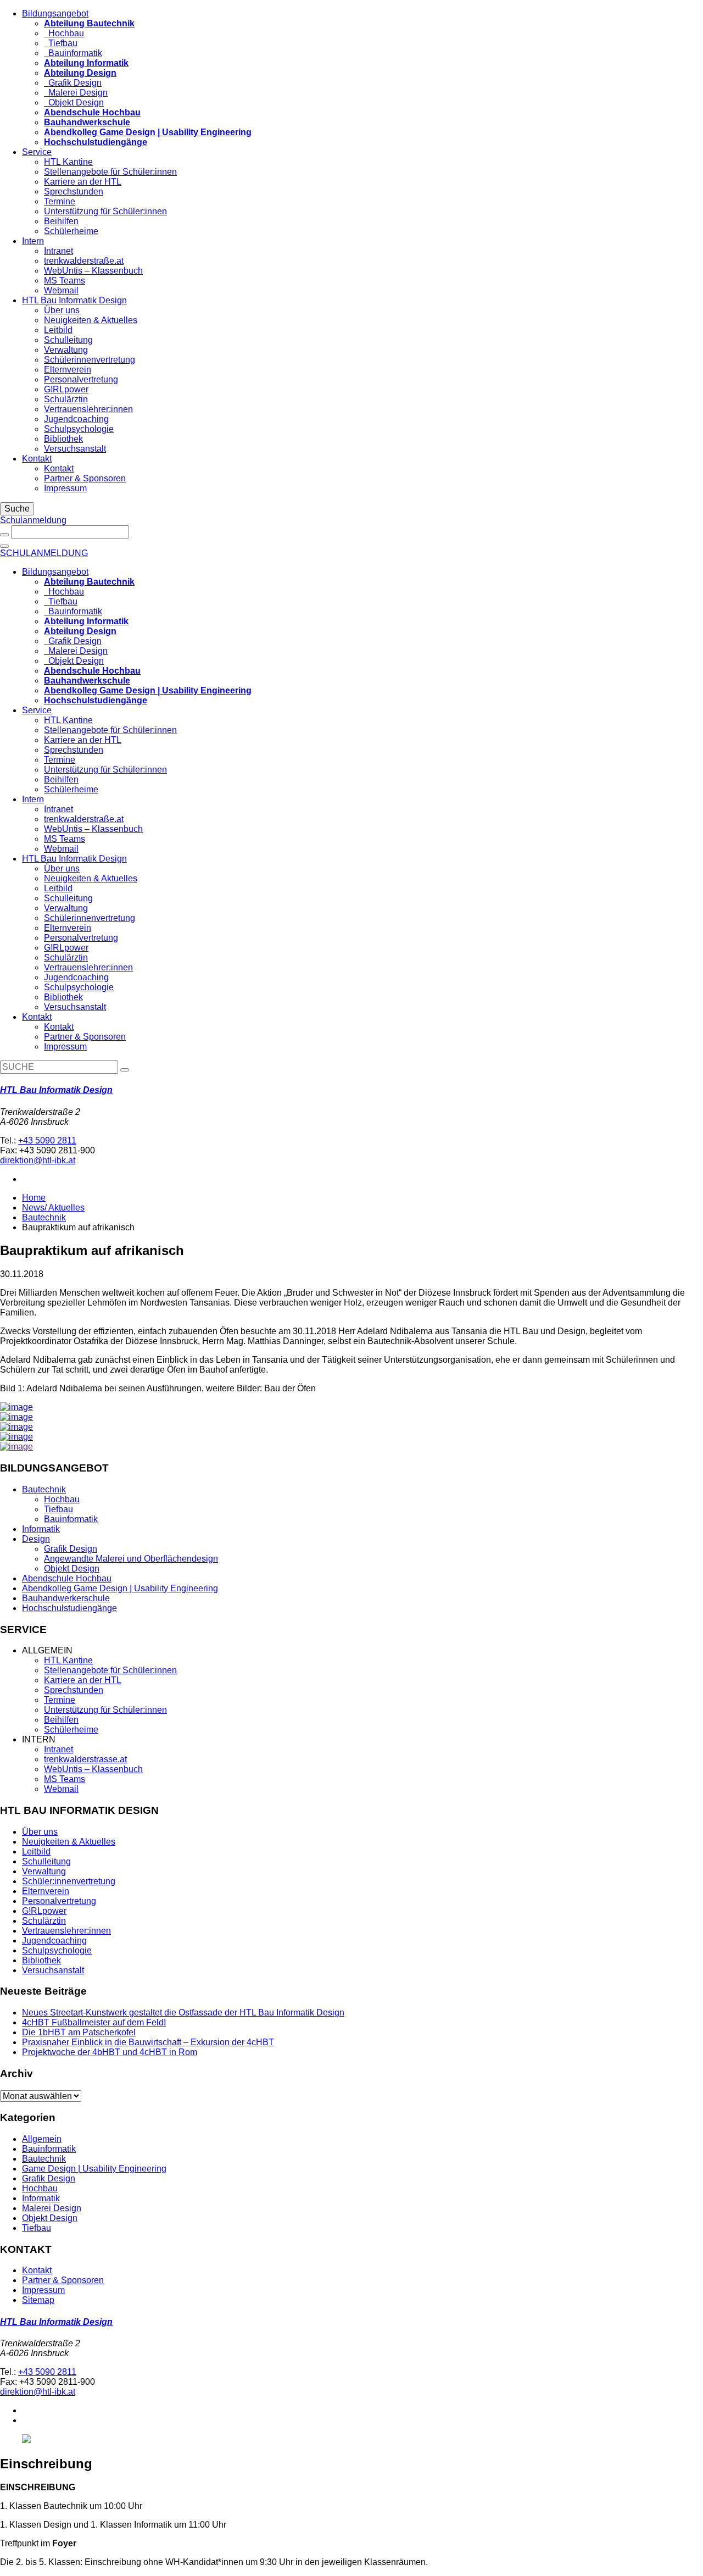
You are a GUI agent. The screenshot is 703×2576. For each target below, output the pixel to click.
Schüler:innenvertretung (69, 1881)
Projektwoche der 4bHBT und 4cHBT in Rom (110, 2052)
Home (34, 1198)
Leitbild (58, 330)
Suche (17, 509)
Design (36, 1539)
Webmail (61, 290)
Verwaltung (66, 350)
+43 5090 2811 (47, 1140)
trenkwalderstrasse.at (85, 1759)
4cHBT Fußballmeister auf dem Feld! (94, 2022)
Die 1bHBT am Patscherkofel (79, 2032)
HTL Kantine (68, 162)
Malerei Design (76, 93)
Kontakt (37, 459)
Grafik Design (73, 83)
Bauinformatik (73, 53)
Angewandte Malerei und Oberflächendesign (131, 1559)
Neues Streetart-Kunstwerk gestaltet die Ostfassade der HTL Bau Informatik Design (183, 2012)
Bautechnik (44, 1217)
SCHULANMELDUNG (44, 553)
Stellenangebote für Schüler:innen (110, 172)
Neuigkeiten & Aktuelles (91, 320)
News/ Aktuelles (53, 1207)
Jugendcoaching (76, 419)
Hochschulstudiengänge (69, 1608)
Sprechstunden (74, 191)
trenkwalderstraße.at (84, 261)
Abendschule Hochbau (67, 1578)
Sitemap (38, 2300)
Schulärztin (66, 399)
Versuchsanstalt (75, 449)
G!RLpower (66, 389)
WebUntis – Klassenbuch (93, 271)
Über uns (62, 310)
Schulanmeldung (33, 520)
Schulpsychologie (79, 429)
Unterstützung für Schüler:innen (105, 211)
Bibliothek (63, 439)
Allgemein (42, 2139)
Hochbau (64, 33)
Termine (60, 201)
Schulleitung (68, 340)
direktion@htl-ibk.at (38, 1160)
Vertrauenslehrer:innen (88, 409)
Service (37, 152)
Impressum (65, 488)
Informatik (41, 1529)
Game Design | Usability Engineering (94, 2169)
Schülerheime (71, 231)
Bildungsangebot (55, 13)
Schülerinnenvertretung (90, 360)
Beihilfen (61, 221)
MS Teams (65, 281)
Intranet (58, 251)
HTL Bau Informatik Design (74, 300)
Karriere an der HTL (83, 182)
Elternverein (68, 370)
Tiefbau (61, 43)
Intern (33, 241)
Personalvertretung (81, 379)
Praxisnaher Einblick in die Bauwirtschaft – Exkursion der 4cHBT (148, 2042)
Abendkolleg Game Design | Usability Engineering (120, 1588)
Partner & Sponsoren (85, 478)
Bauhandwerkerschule (66, 1598)
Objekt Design (74, 102)
